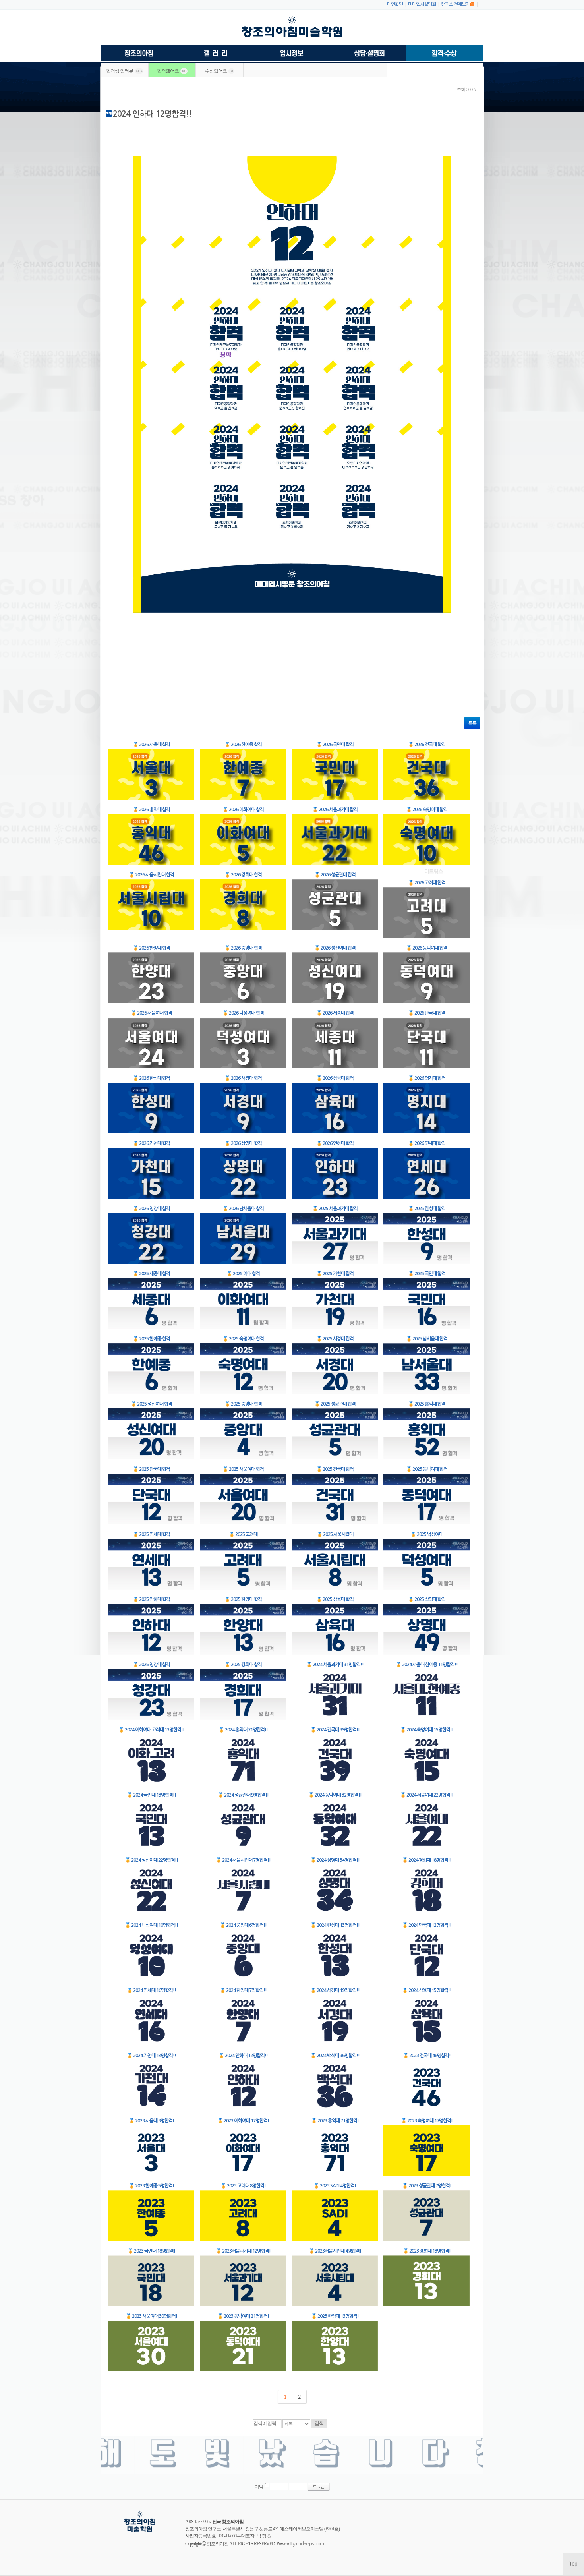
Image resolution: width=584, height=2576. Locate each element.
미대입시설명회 (422, 4)
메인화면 (395, 4)
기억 (259, 2487)
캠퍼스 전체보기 (455, 4)
